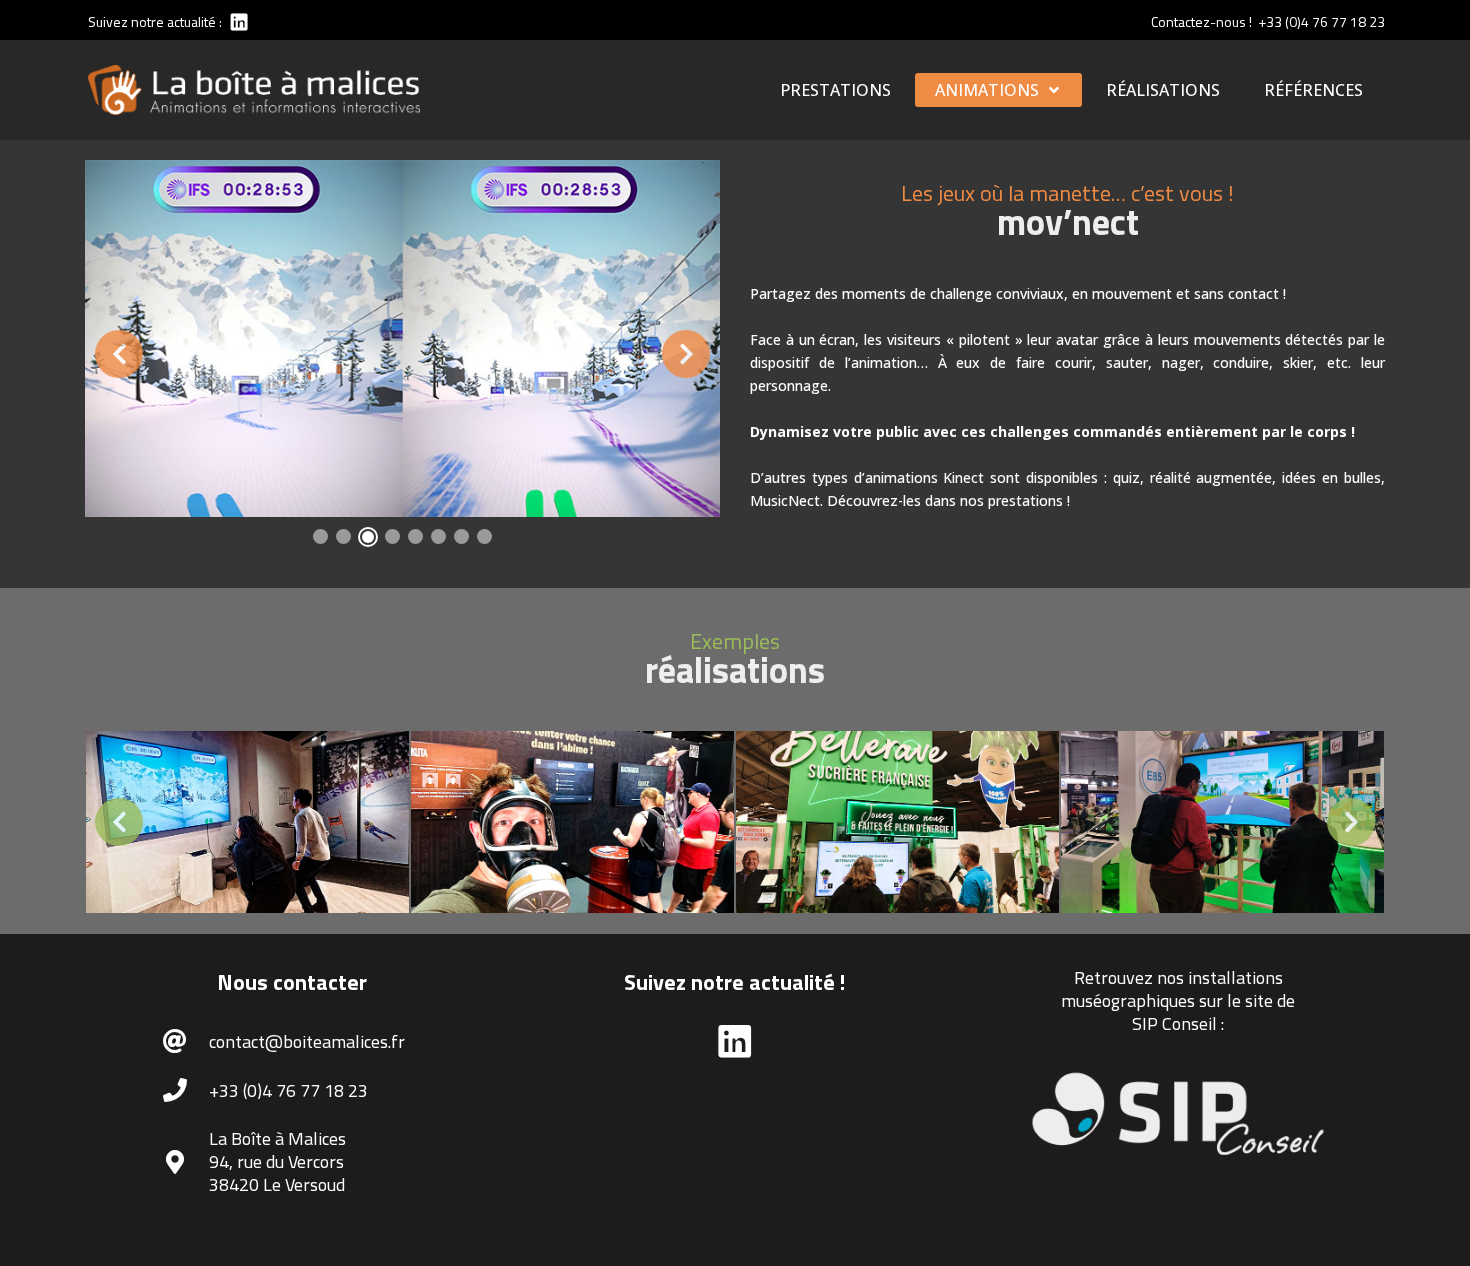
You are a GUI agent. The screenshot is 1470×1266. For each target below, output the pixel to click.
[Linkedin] (237, 21)
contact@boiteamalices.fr (307, 1041)
